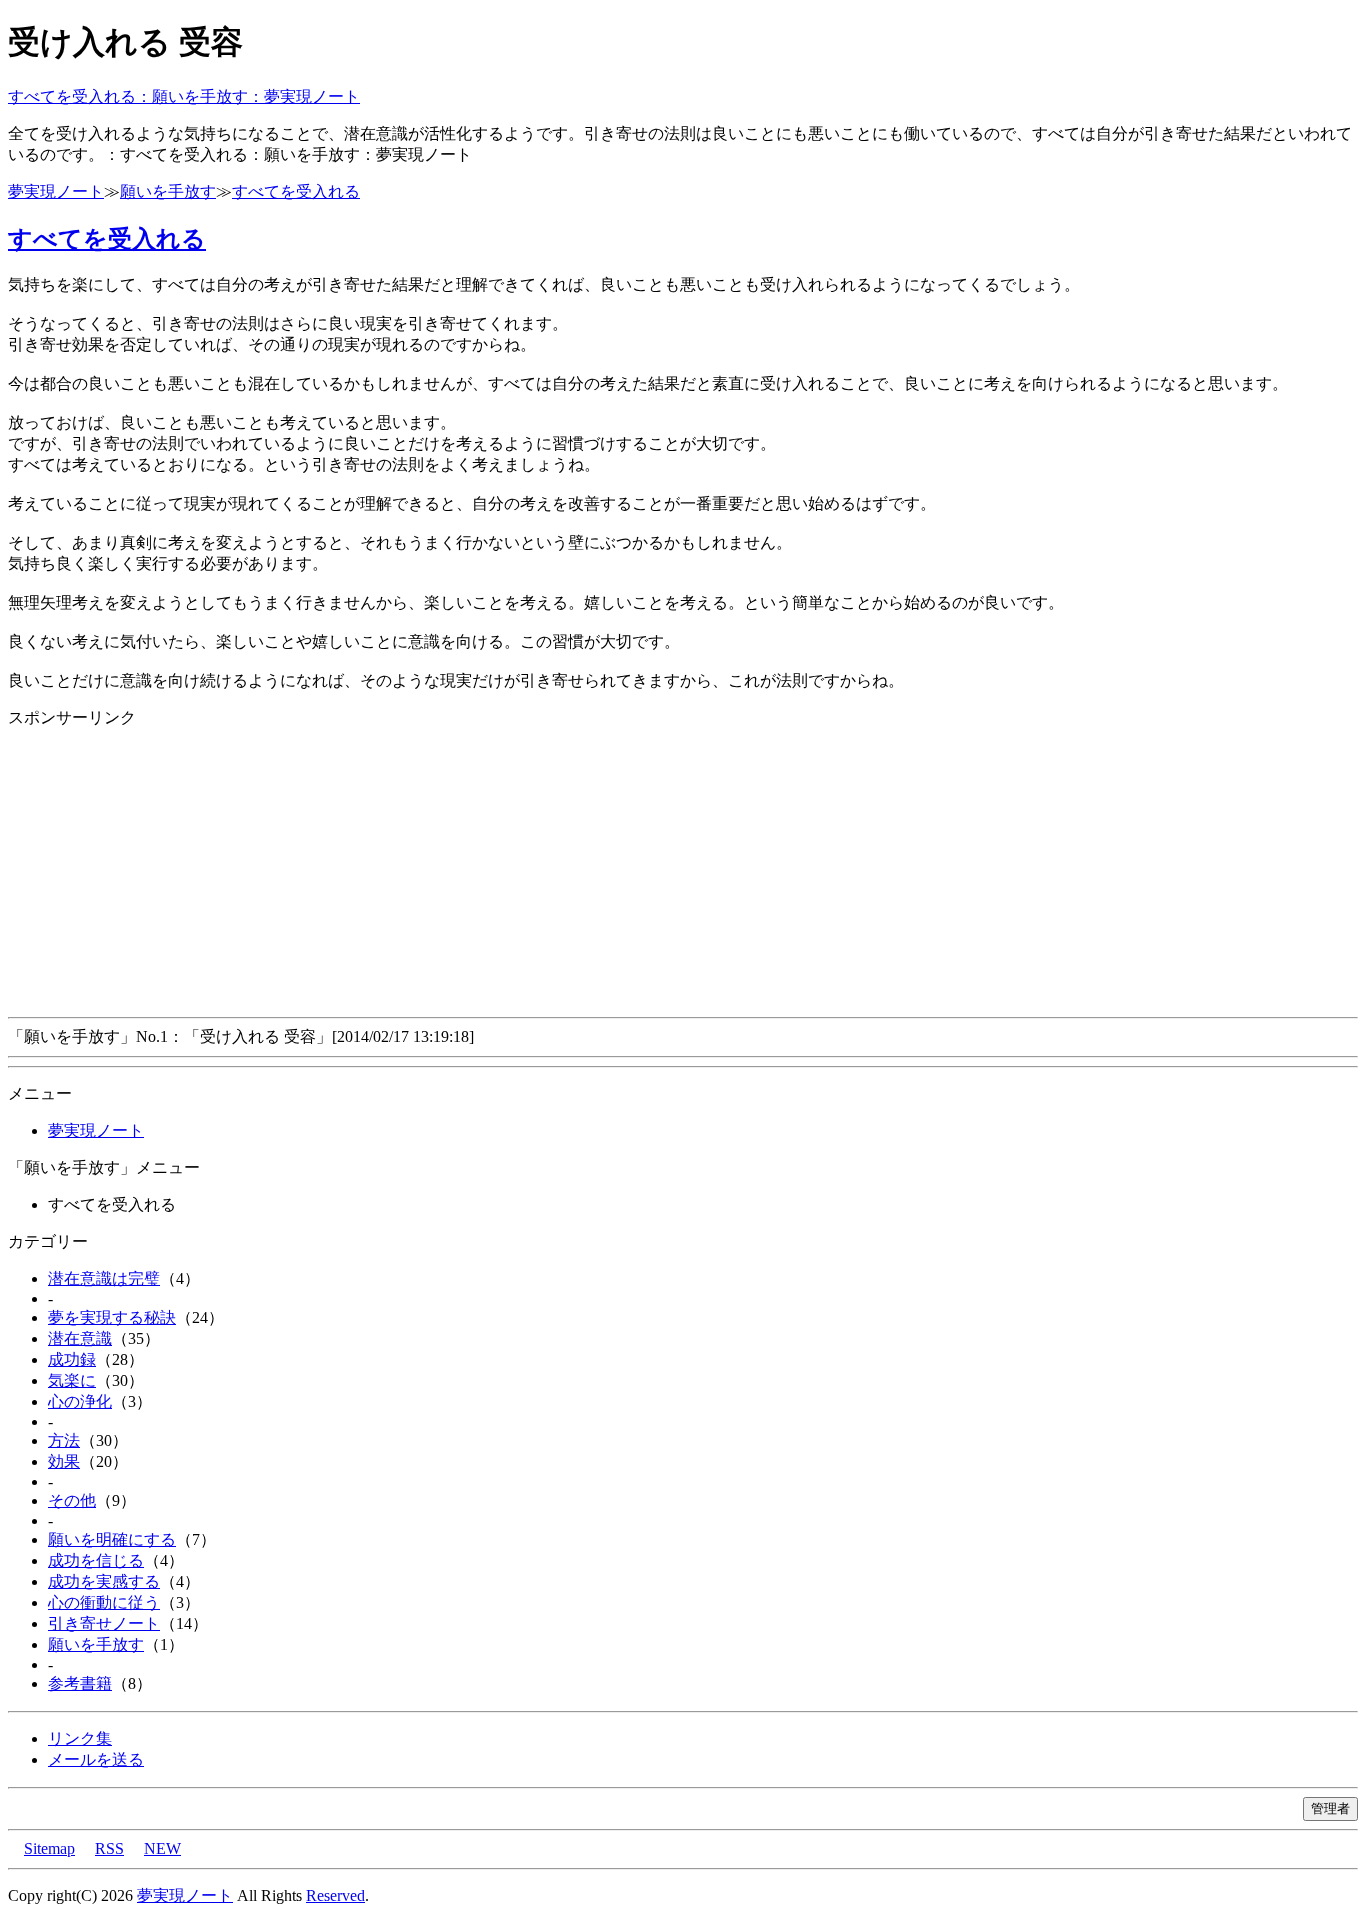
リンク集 (80, 1738)
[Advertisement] (608, 869)
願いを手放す (168, 191)
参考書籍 (80, 1683)
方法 (64, 1440)
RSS (109, 1848)
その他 (72, 1500)
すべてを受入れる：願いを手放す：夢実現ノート (184, 96)
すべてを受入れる (296, 191)
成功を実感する (104, 1581)
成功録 (72, 1359)
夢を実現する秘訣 (112, 1317)
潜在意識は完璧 (104, 1278)
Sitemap (49, 1848)
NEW (162, 1848)
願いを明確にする (112, 1539)
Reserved (335, 1895)
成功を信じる (96, 1560)
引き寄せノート (104, 1623)
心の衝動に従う (104, 1602)
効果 (64, 1461)
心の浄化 (80, 1401)
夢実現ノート (56, 191)
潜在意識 (80, 1338)
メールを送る (96, 1759)
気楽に (72, 1380)
